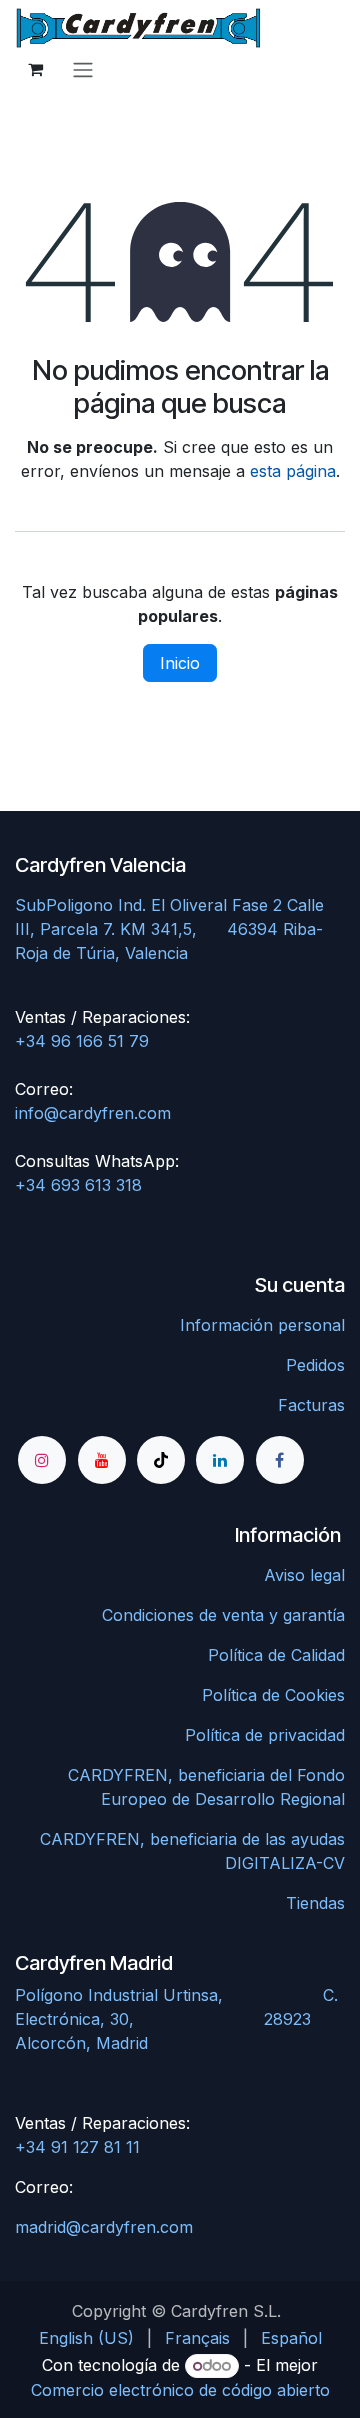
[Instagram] (42, 1460)
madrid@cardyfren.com (104, 2227)
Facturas (311, 1405)
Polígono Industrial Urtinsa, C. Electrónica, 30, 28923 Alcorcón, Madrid (176, 2019)
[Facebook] (280, 1460)
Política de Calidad (276, 1655)
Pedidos (315, 1365)
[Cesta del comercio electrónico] (35, 69)
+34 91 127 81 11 (77, 2147)
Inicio (180, 663)
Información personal (262, 1325)
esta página (293, 471)
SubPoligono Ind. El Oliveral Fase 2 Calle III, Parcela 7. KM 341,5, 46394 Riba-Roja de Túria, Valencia (169, 929)
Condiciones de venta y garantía (223, 1615)
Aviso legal (304, 1575)
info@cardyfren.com (93, 1113)
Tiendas (315, 1903)
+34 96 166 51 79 (82, 1041)
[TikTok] (161, 1460)
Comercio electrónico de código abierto (180, 2390)
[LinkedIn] (220, 1460)
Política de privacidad (265, 1735)
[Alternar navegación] (83, 69)
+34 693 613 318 (78, 1185)
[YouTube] (102, 1460)
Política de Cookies (273, 1695)
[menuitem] (86, 2338)
